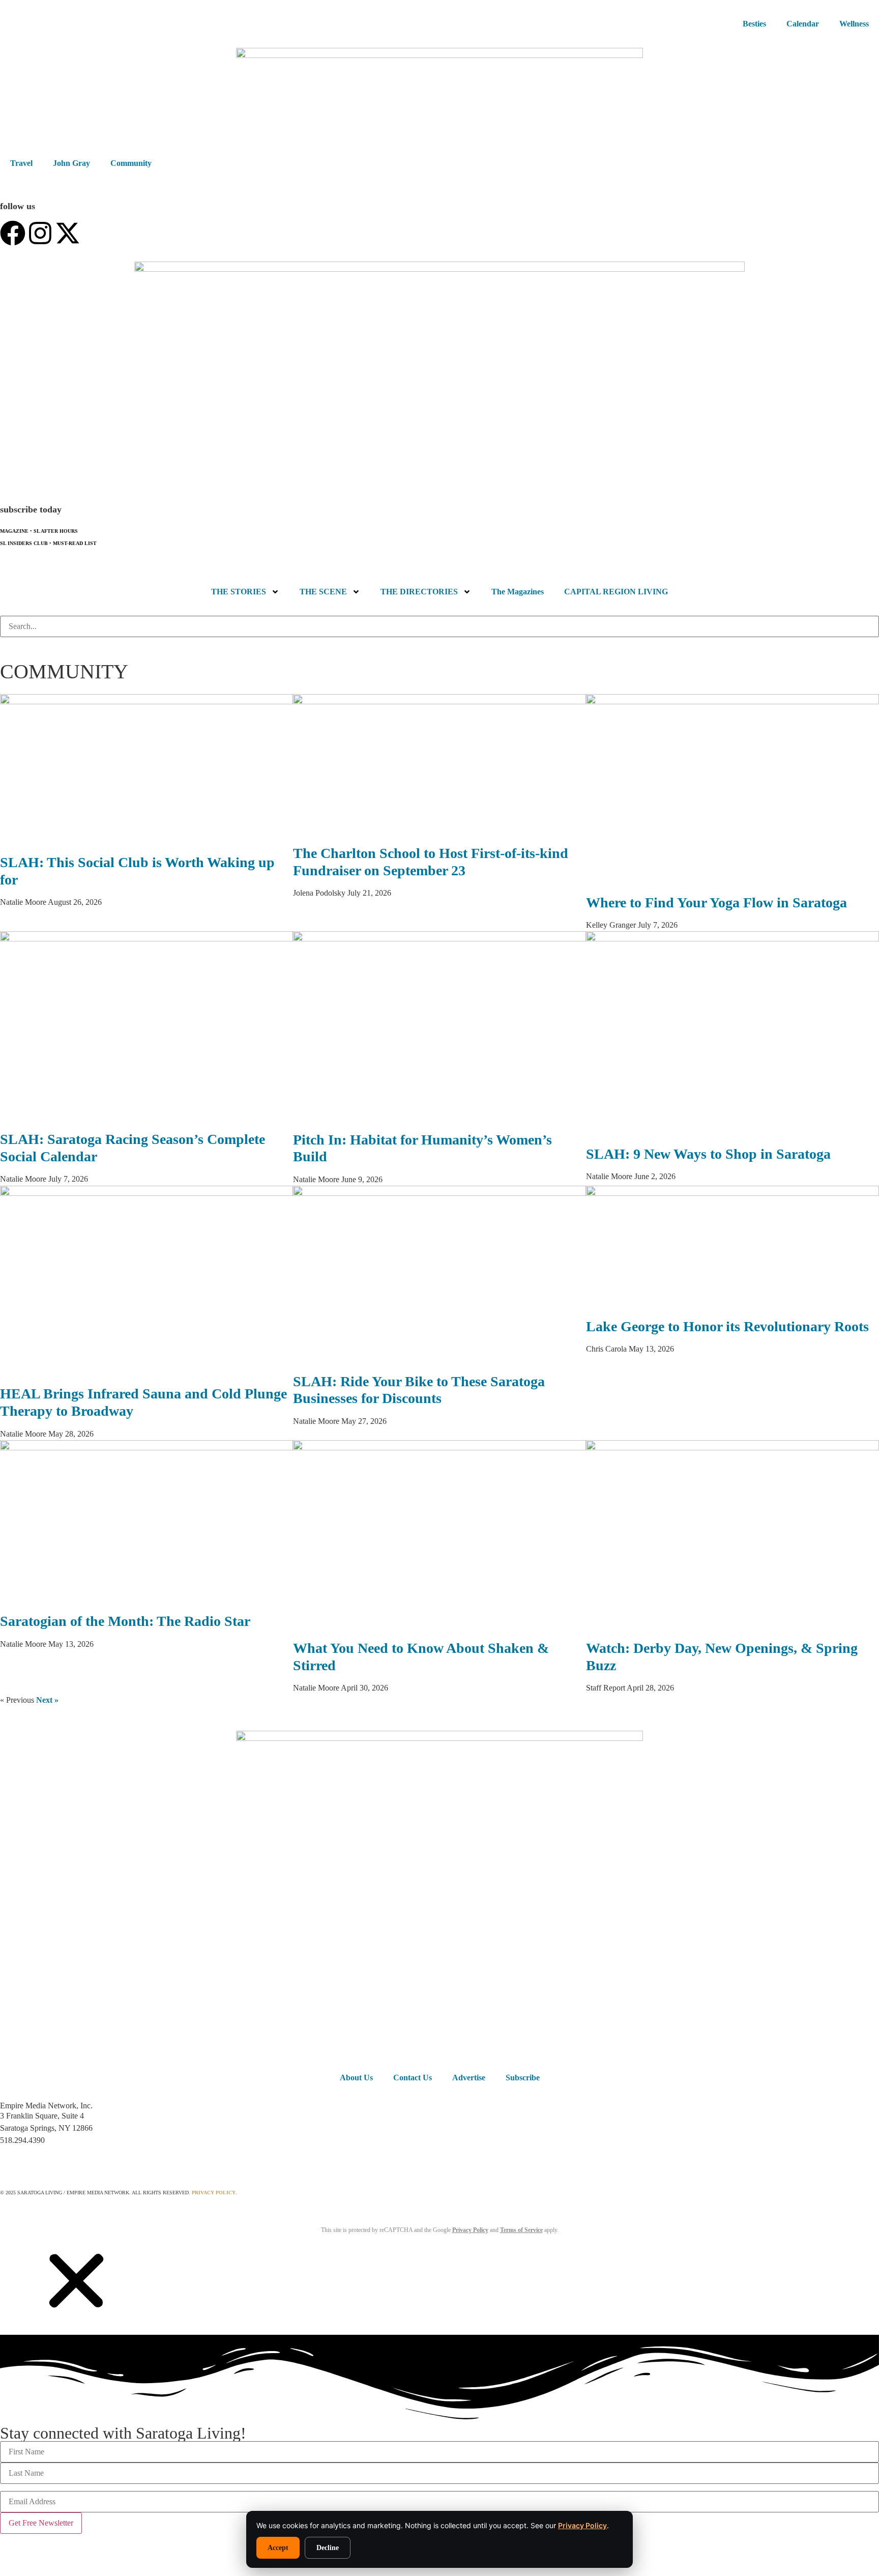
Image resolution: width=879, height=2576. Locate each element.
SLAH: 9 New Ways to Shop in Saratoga (708, 1154)
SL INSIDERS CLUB (24, 543)
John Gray (71, 163)
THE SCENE (323, 592)
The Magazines (518, 592)
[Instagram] (40, 233)
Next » (47, 1700)
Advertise (469, 2078)
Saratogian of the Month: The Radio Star (127, 1621)
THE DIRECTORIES (419, 592)
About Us (356, 2078)
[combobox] (439, 626)
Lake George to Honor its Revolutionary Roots (727, 1326)
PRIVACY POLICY (214, 2193)
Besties (754, 24)
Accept (278, 2548)
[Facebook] (13, 233)
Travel (21, 163)
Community (131, 163)
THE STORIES (239, 592)
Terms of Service (521, 2230)
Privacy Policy (582, 2525)
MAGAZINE (14, 531)
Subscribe (523, 2078)
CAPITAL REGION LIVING (616, 592)
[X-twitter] (68, 233)
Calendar (803, 24)
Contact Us (413, 2078)
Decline (328, 2548)
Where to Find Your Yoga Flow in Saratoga (716, 903)
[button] (76, 2316)
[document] (439, 2408)
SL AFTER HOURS (56, 531)
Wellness (854, 24)
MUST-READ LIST (75, 543)
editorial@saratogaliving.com (50, 2160)
